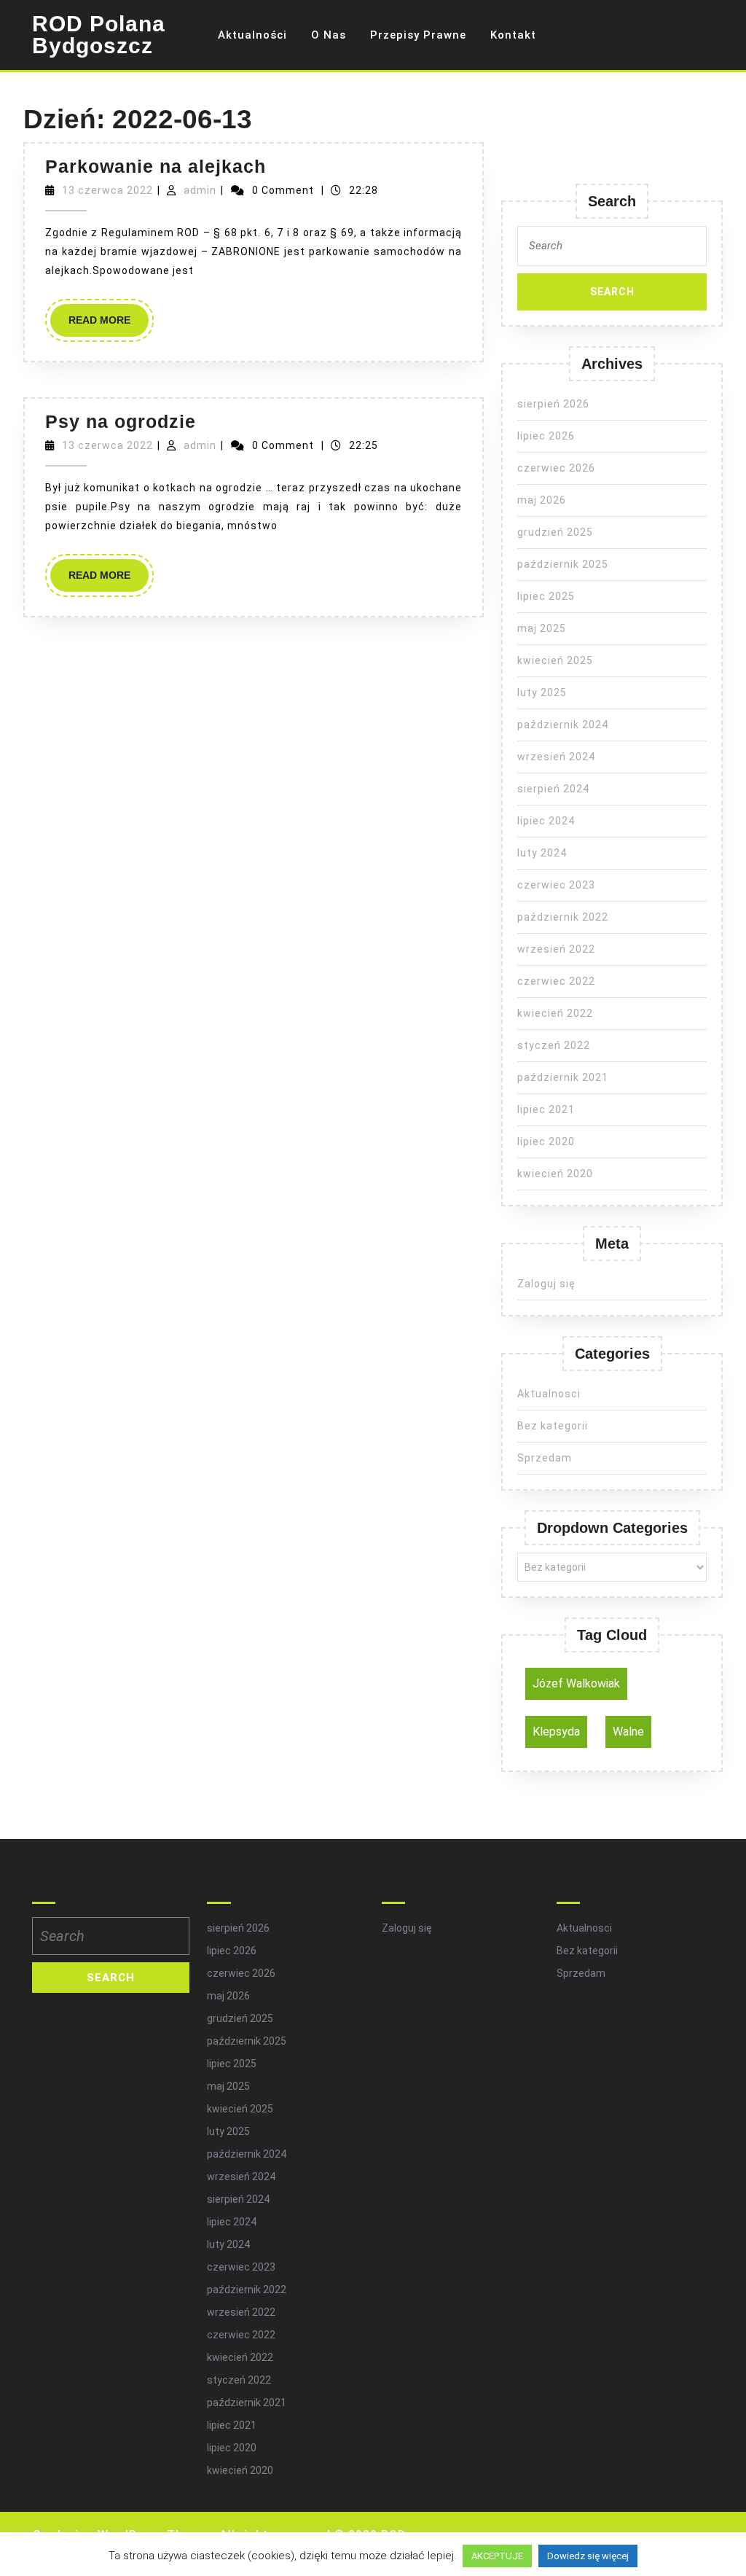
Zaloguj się (546, 1284)
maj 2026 (542, 500)
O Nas (329, 35)
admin (200, 190)
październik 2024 (563, 725)
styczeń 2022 (554, 1045)
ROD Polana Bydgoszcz (99, 35)
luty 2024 (542, 853)
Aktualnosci (549, 1394)
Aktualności (252, 35)
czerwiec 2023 (556, 885)
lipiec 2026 (546, 436)
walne (628, 1732)
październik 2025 (563, 564)
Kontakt (513, 35)
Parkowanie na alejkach (156, 166)
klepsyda (556, 1732)
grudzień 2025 (555, 532)
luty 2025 (542, 692)
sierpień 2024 (553, 789)
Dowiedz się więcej (588, 2556)
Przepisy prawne (418, 35)
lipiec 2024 (546, 821)
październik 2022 (563, 917)
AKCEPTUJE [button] (497, 2556)
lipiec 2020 (546, 1141)
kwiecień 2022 (555, 1013)
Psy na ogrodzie (121, 421)
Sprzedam (545, 1458)
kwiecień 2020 (555, 1174)
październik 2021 (563, 1077)
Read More (109, 325)
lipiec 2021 (546, 1109)
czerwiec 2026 (556, 468)
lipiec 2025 (546, 596)
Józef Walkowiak (576, 1683)
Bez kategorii (553, 1426)
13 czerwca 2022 (107, 190)
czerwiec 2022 (556, 981)
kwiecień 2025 (555, 660)
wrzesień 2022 (556, 949)
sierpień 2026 (553, 404)
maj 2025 (542, 628)
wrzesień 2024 (556, 757)
